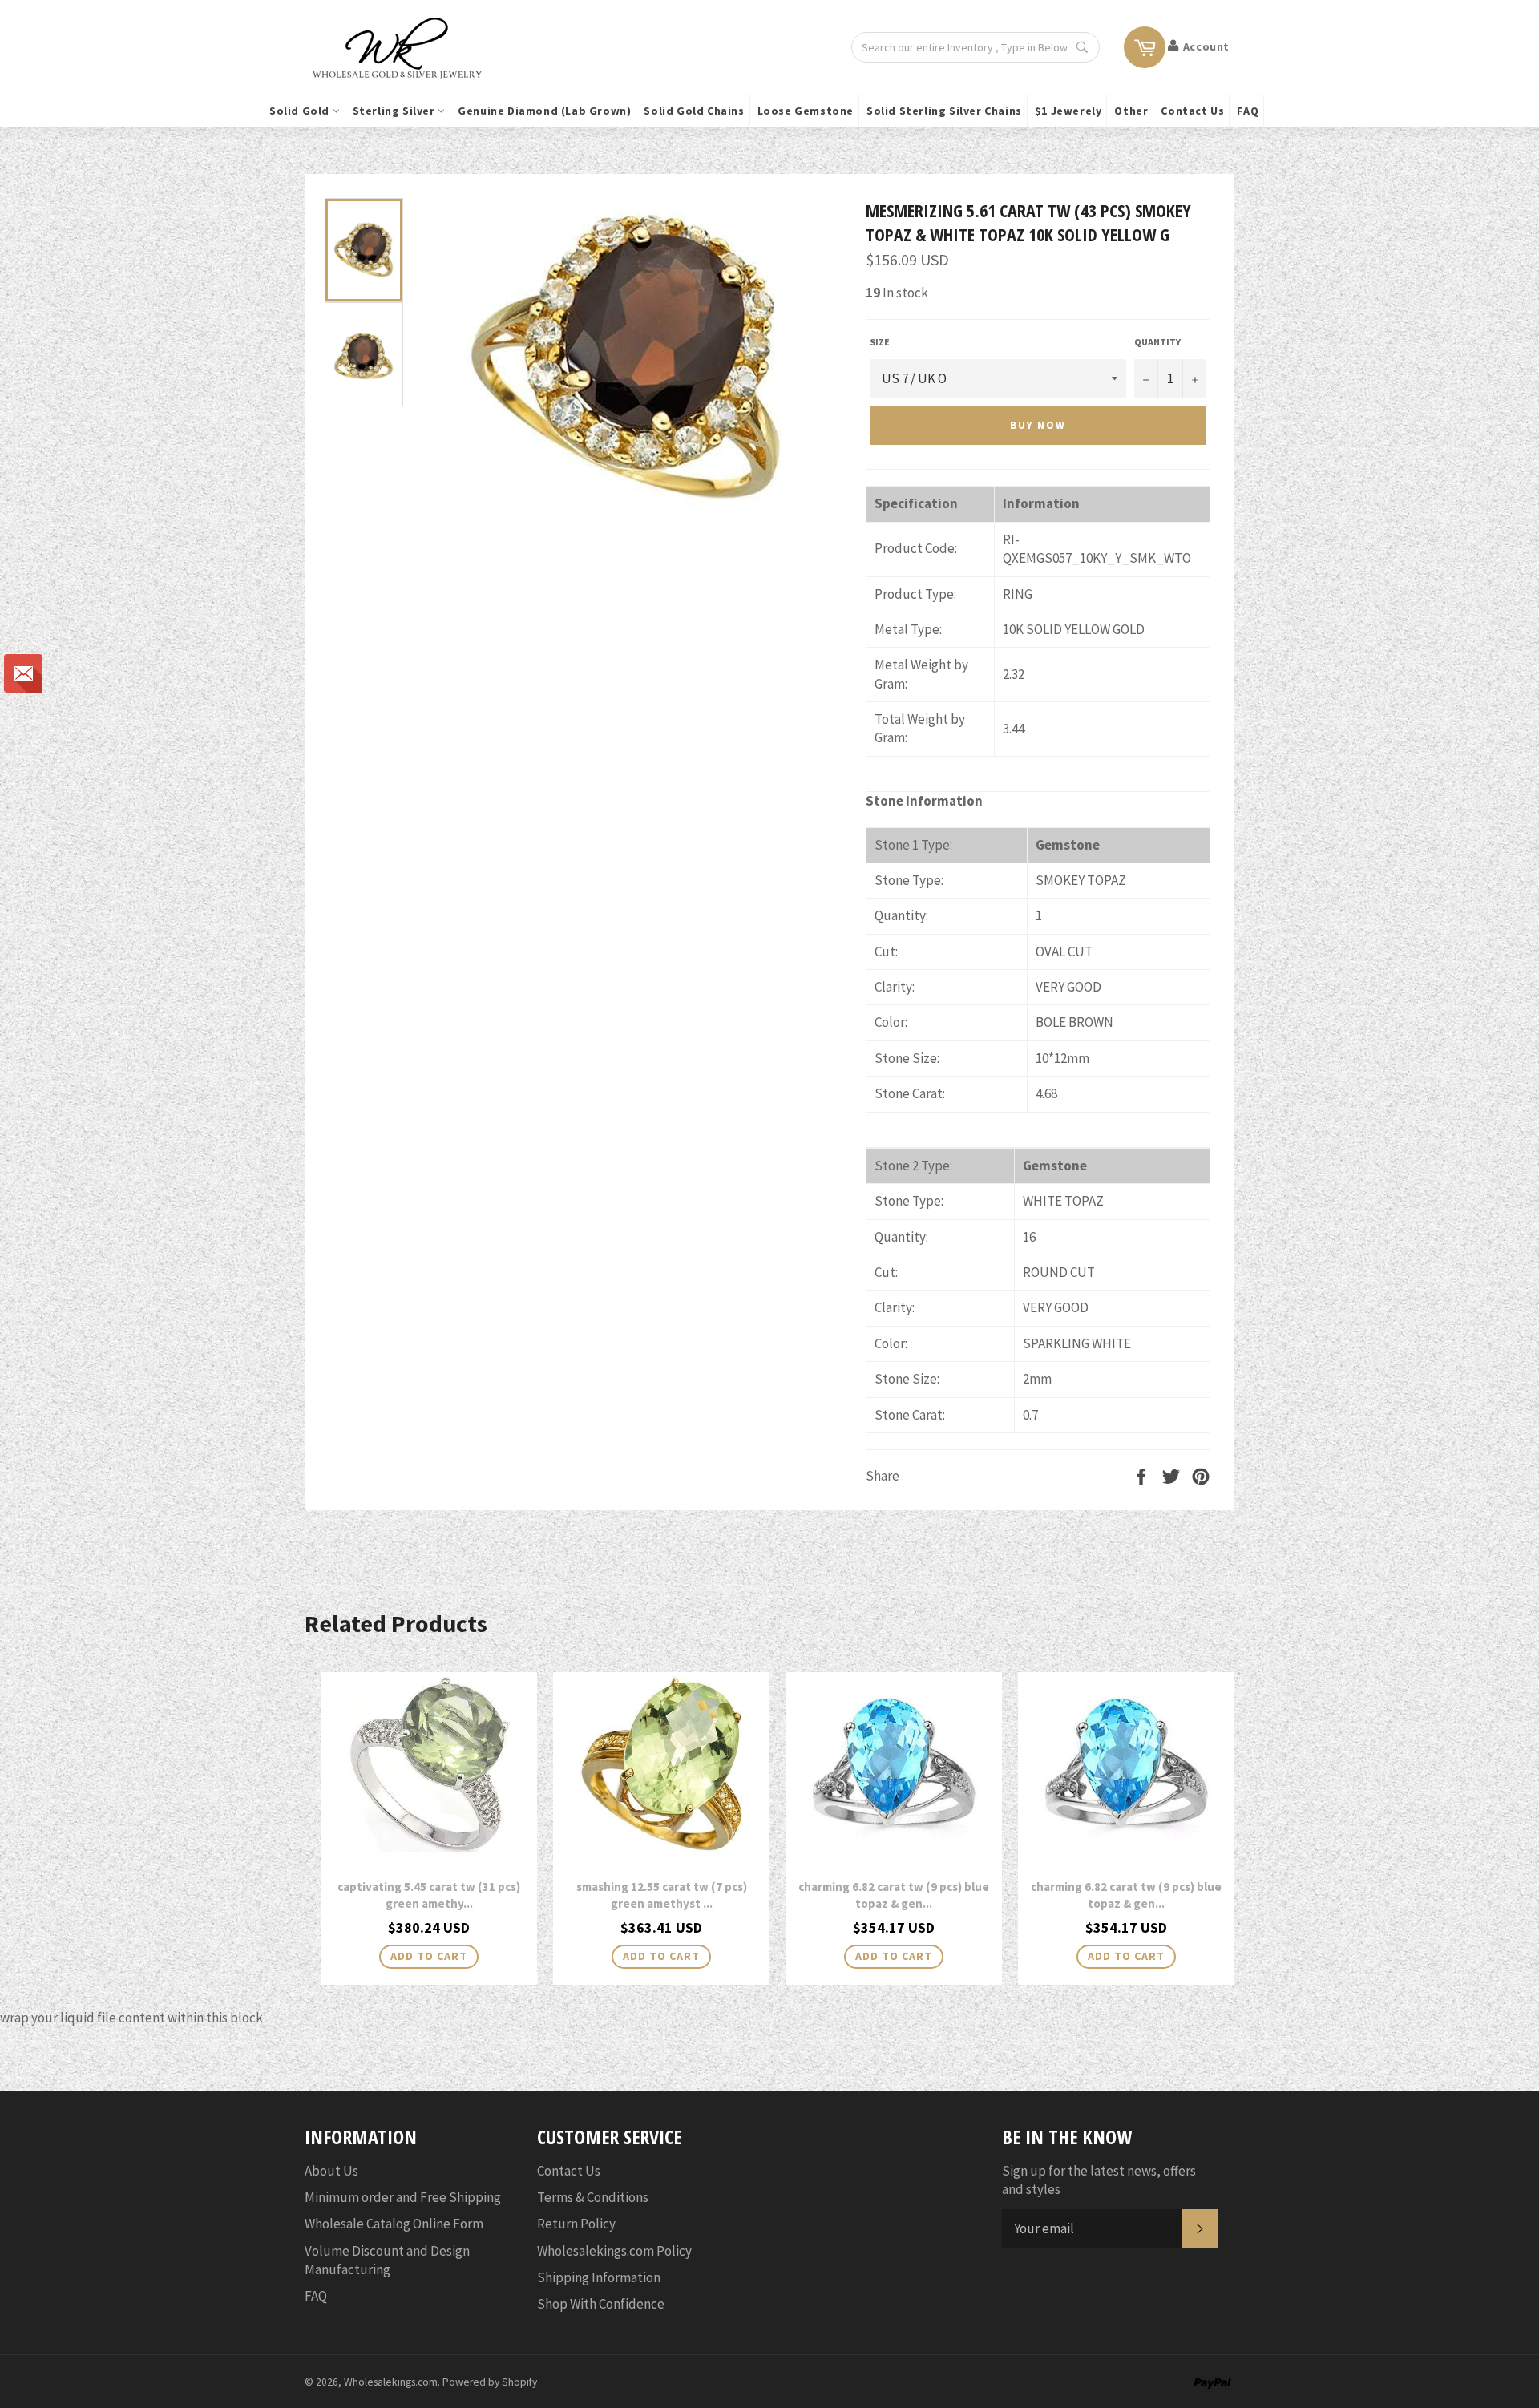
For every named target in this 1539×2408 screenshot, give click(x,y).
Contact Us (1192, 111)
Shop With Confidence (601, 2304)
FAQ (1248, 111)
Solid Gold (301, 111)
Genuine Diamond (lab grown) (544, 111)
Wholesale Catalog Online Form (394, 2224)
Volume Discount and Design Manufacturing (387, 2260)
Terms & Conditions (593, 2197)
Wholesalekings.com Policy (614, 2251)
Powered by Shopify (490, 2382)
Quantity (1157, 342)
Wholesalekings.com (391, 2382)
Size (880, 342)
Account (1206, 46)
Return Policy (576, 2224)
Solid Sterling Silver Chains (944, 111)
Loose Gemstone (806, 111)
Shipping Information (599, 2277)
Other (1131, 111)
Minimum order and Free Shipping (403, 2197)
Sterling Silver (396, 111)
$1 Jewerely (1068, 111)
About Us (331, 2171)
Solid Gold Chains (694, 111)
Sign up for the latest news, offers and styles (1099, 2180)
